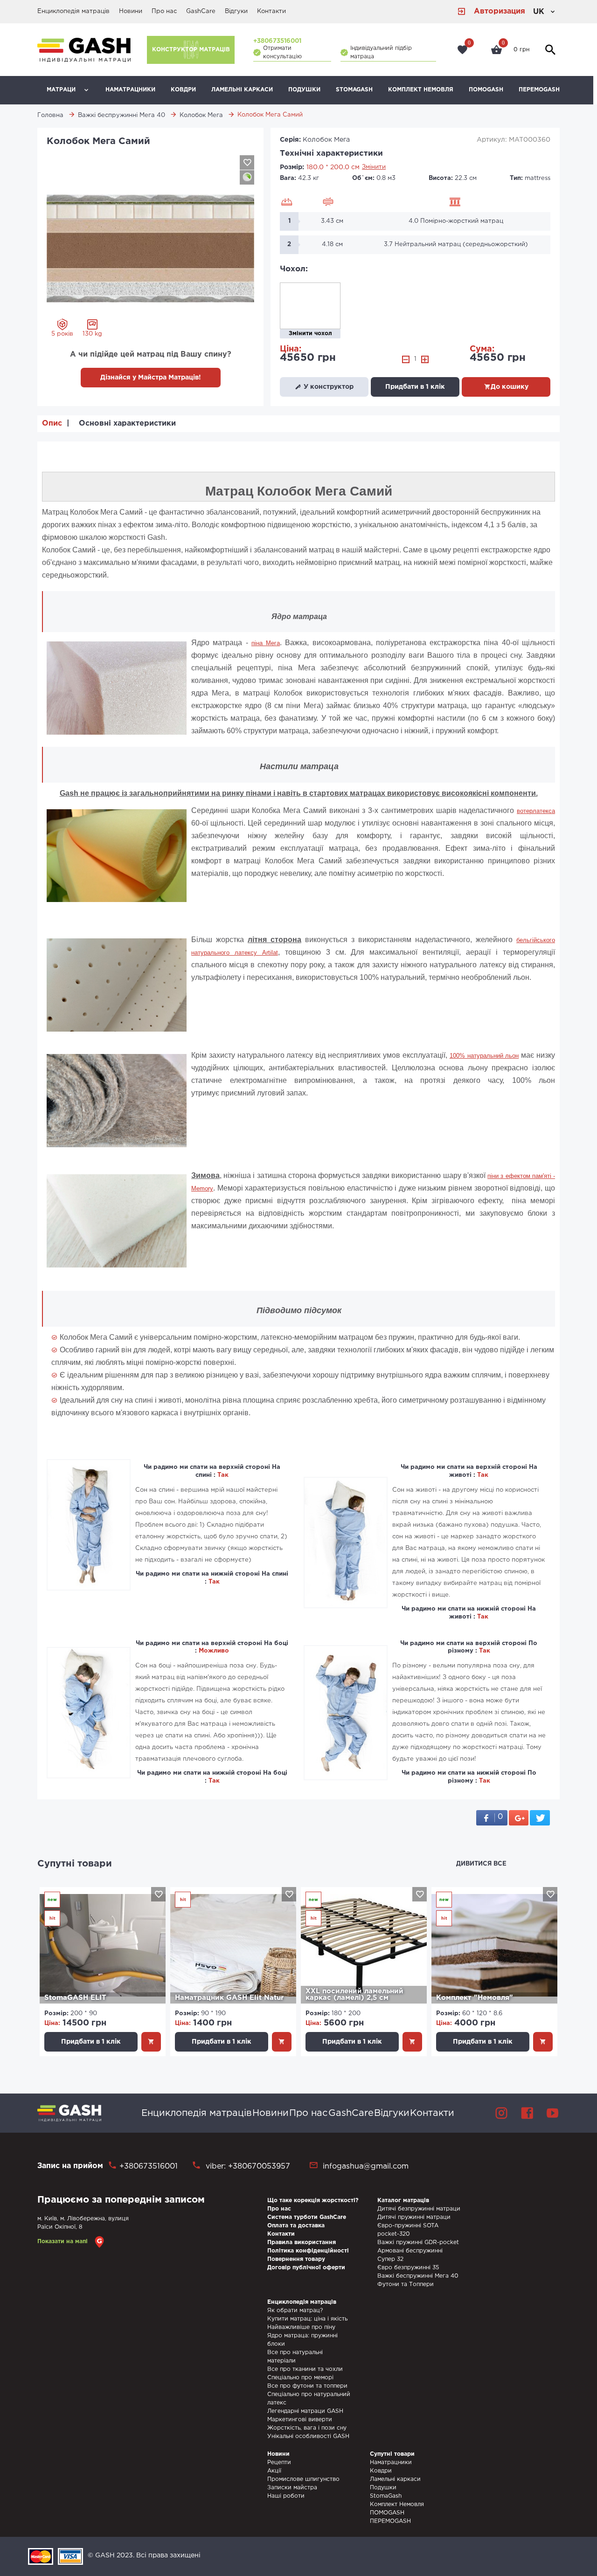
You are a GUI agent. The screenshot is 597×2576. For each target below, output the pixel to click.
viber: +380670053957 (247, 2166)
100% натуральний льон (484, 1056)
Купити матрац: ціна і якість (307, 2319)
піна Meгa (266, 643)
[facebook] (527, 2113)
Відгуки (236, 11)
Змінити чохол (310, 334)
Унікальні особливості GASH (308, 2436)
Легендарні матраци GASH (305, 2411)
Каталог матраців (403, 2201)
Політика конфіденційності (308, 2251)
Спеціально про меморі (300, 2378)
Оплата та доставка (296, 2226)
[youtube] (553, 2113)
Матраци (61, 90)
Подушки (304, 90)
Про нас (164, 11)
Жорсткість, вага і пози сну (307, 2428)
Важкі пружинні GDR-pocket (418, 2242)
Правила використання (302, 2242)
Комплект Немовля (421, 90)
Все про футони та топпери (307, 2386)
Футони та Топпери (406, 2284)
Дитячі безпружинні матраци (419, 2209)
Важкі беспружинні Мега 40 (418, 2276)
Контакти (271, 11)
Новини (131, 11)
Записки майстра (292, 2488)
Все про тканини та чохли (305, 2369)
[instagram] (501, 2113)
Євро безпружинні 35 (408, 2268)
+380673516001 (277, 41)
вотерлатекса (536, 811)
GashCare (201, 11)
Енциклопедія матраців (73, 11)
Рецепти (279, 2462)
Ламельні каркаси (242, 90)
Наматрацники (130, 90)
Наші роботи (286, 2496)
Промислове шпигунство (303, 2479)
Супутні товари (75, 1864)
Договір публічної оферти (306, 2268)
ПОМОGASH (486, 90)
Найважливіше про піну (301, 2327)
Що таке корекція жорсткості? (313, 2201)
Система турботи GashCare (307, 2217)
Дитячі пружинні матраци (414, 2217)
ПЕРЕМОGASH (539, 90)
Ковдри (183, 90)
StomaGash (354, 90)
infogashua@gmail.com (366, 2166)
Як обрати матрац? (295, 2311)
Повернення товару (296, 2259)
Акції (274, 2471)
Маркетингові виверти (300, 2420)
